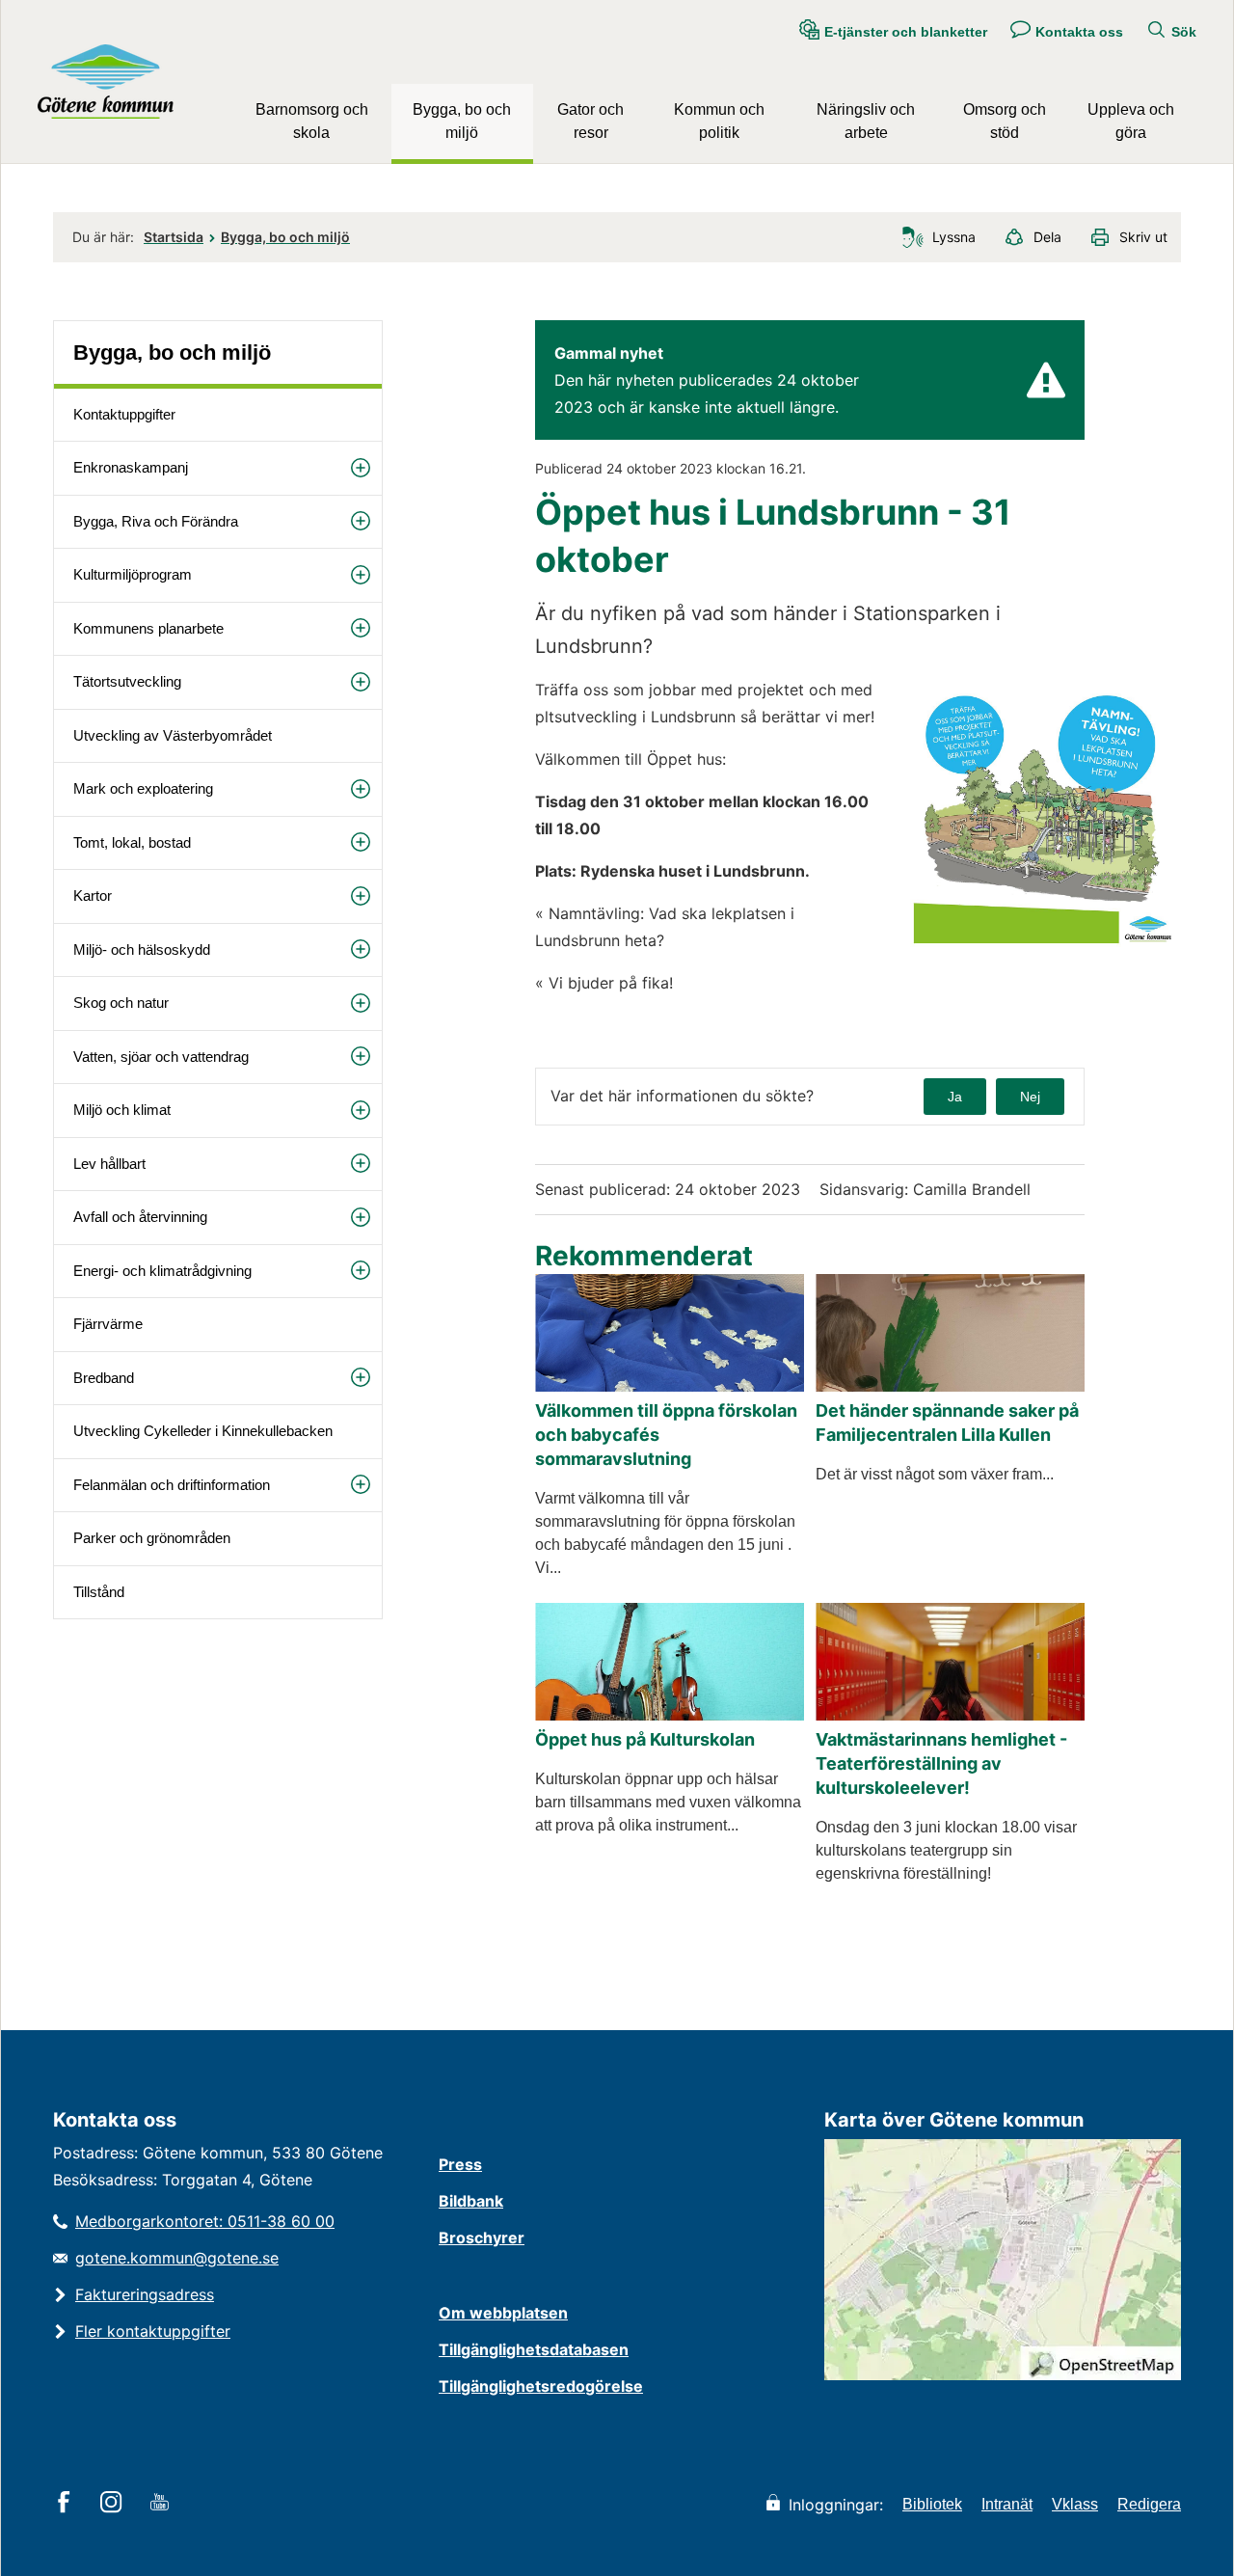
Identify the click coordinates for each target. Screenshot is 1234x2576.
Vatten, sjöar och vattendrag (161, 1057)
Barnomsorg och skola (312, 121)
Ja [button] (955, 1097)
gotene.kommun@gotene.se (177, 2258)
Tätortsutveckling (127, 681)
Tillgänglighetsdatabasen (534, 2349)
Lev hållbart (109, 1164)
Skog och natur (121, 1003)
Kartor (93, 895)
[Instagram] (114, 2504)
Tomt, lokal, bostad (132, 842)
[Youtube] (162, 2504)
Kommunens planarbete (148, 628)
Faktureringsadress (145, 2294)
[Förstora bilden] (1044, 946)
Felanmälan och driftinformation (172, 1485)
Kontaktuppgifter (124, 414)
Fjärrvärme (108, 1324)
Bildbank (471, 2201)
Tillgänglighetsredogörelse (541, 2386)
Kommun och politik (719, 121)
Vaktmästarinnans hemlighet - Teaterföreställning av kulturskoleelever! (941, 1763)
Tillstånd (99, 1592)
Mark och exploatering (143, 788)
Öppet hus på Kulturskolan (645, 1739)
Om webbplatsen (503, 2313)
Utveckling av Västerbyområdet (173, 735)
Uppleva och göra (1131, 121)
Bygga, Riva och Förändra (156, 521)
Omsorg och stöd (1005, 121)
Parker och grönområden (152, 1538)
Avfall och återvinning (140, 1217)
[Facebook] (67, 2504)
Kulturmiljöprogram (133, 574)
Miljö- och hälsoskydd (142, 949)
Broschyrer (482, 2237)
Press (460, 2164)
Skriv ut (1143, 237)
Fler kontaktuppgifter (153, 2331)
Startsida (174, 237)
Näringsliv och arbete (866, 121)
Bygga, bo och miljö (462, 121)
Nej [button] (1030, 1097)
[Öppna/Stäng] (361, 467)
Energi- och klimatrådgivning (162, 1271)
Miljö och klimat (122, 1110)
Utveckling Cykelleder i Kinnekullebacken (203, 1431)
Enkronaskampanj (131, 467)
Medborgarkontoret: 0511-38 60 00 (205, 2221)
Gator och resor (590, 121)
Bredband (104, 1378)
